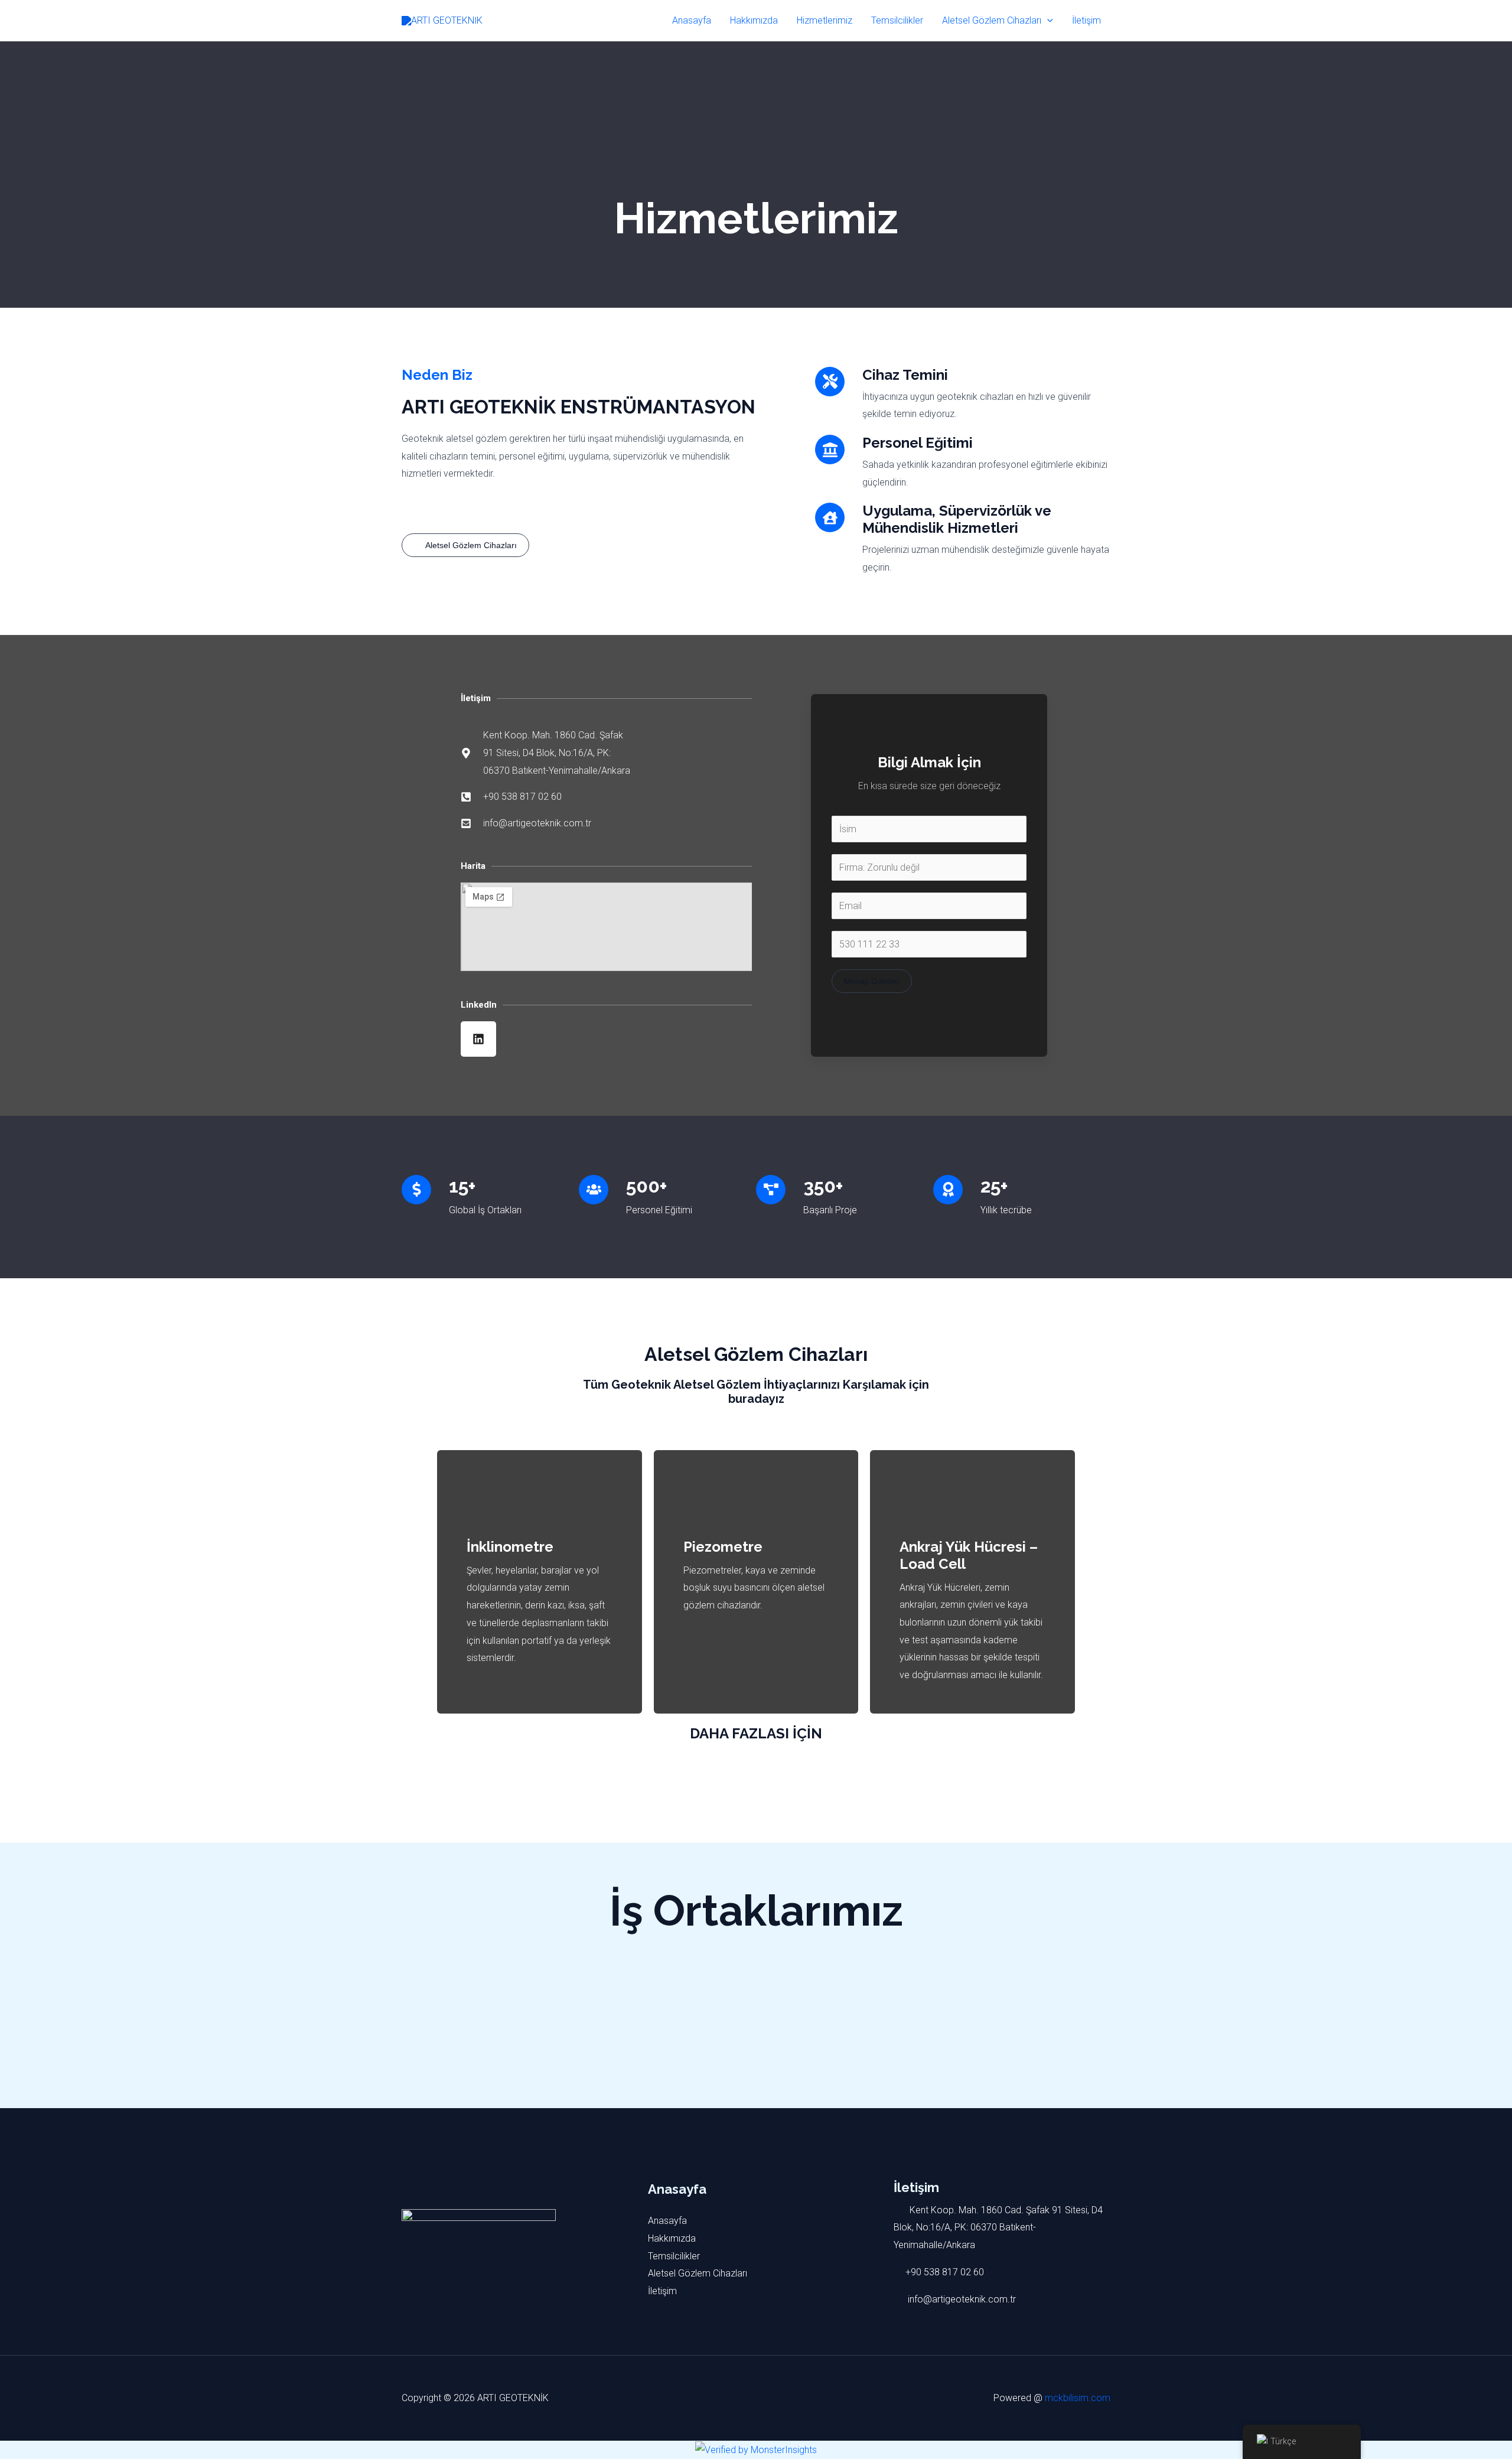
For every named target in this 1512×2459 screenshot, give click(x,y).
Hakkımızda (754, 20)
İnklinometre (510, 1547)
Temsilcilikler (897, 20)
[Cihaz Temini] (830, 382)
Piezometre (723, 1547)
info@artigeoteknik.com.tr (961, 2299)
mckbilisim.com (1078, 2398)
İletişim (1086, 20)
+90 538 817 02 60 (945, 2272)
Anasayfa (692, 20)
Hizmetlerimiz (825, 20)
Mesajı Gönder (872, 981)
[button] (1047, 21)
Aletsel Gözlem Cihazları (992, 20)
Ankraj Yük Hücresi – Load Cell (969, 1555)
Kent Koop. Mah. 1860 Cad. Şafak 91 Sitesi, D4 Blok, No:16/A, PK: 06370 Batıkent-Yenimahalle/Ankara (998, 2227)
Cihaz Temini (905, 375)
